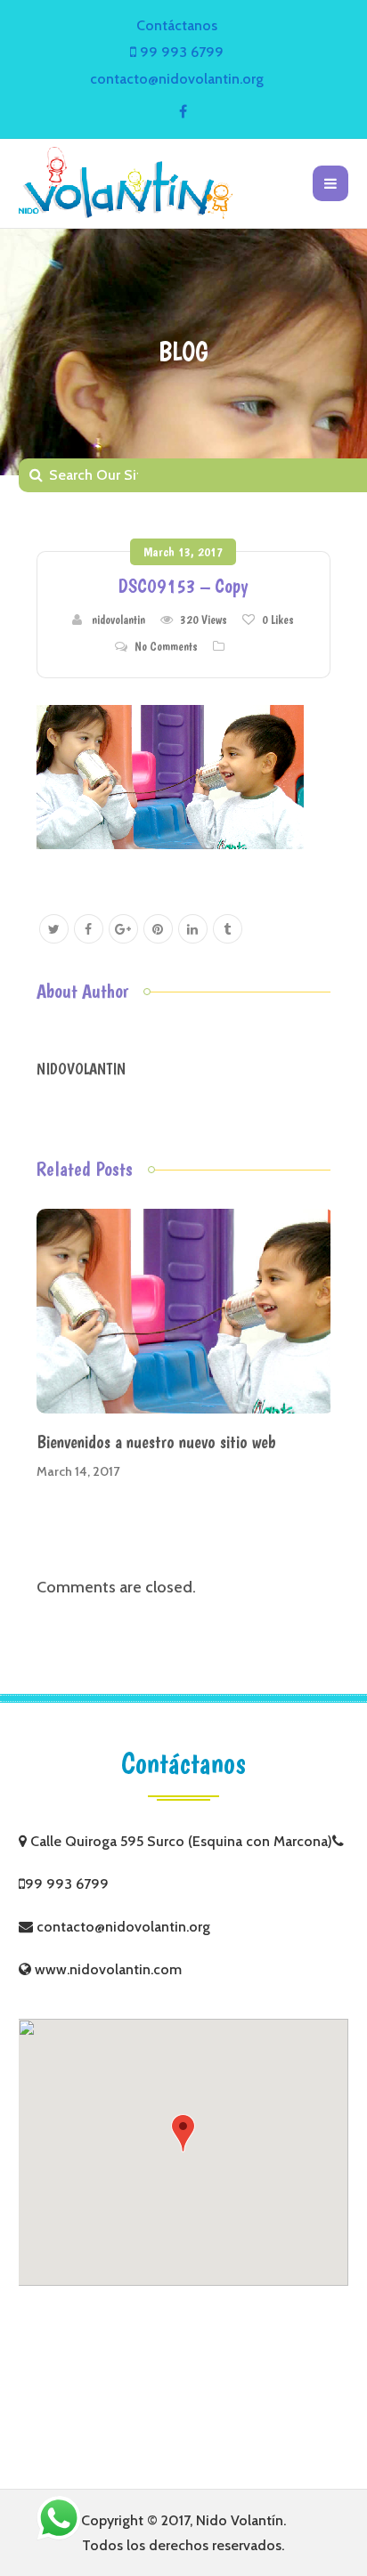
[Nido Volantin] (126, 183)
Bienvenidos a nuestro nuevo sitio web (156, 1442)
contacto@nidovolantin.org (177, 79)
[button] (183, 2133)
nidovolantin (118, 620)
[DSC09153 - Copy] (170, 775)
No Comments (166, 646)
